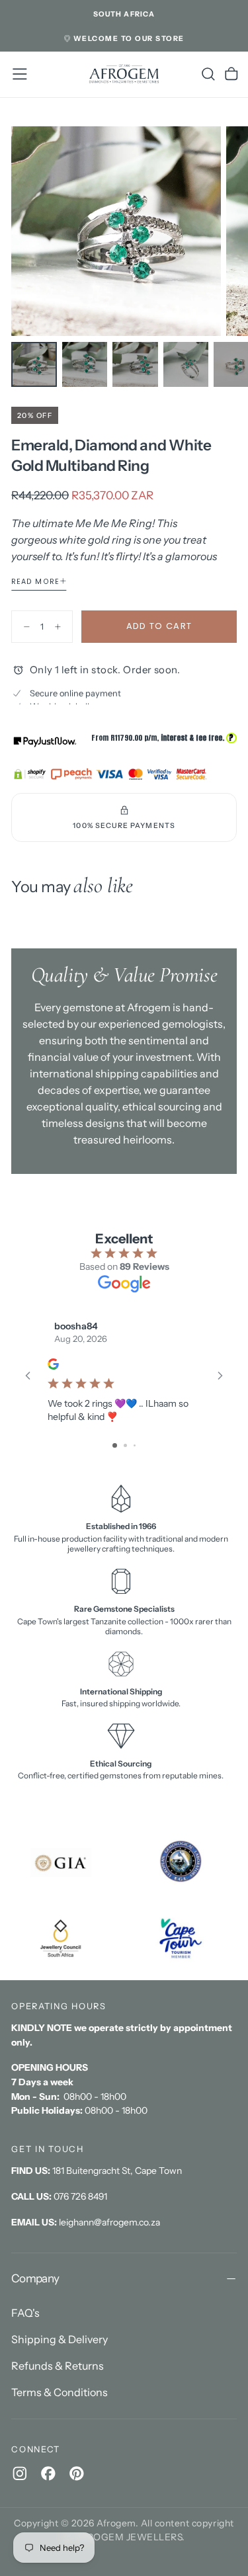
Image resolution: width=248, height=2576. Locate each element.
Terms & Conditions (60, 2392)
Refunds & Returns (58, 2366)
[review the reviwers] (53, 1365)
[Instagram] (20, 2473)
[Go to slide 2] (125, 1445)
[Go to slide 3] (135, 1445)
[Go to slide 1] (115, 1445)
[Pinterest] (77, 2473)
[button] (124, 15)
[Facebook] (48, 2473)
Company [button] (35, 2278)
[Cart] (231, 74)
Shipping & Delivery (60, 2339)
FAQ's (25, 2313)
